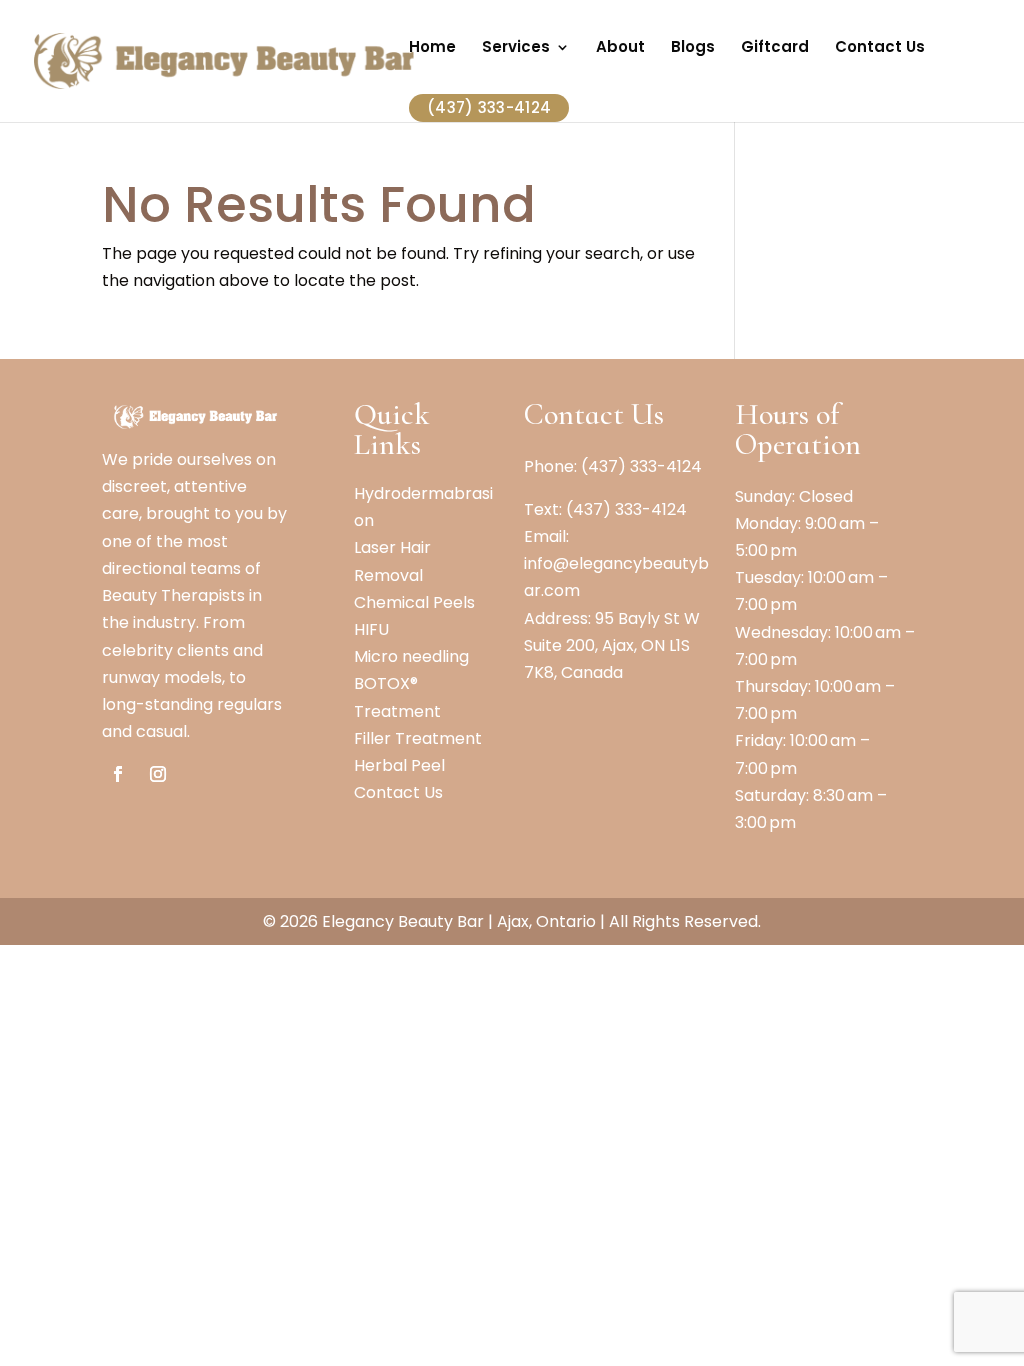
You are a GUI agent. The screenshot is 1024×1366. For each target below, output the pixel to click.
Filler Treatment (418, 738)
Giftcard (775, 48)
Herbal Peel (399, 765)
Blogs (693, 48)
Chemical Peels (414, 602)
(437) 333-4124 (489, 107)
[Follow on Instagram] (158, 774)
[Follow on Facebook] (118, 774)
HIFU (371, 629)
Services (516, 48)
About (620, 48)
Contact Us (880, 48)
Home (432, 48)
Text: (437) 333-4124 (605, 509)
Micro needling (411, 656)
